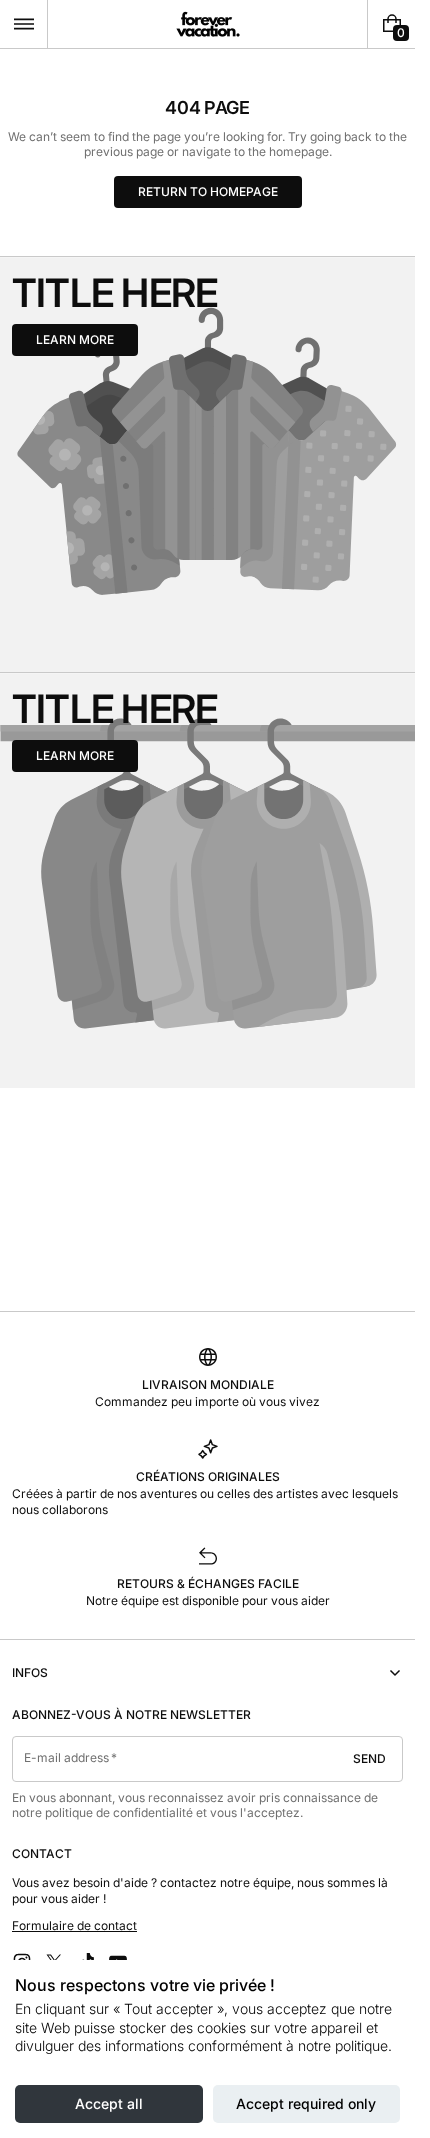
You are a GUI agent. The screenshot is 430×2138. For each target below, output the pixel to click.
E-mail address (67, 1757)
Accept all (109, 2103)
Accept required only (306, 2103)
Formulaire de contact (74, 1925)
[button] (23, 24)
